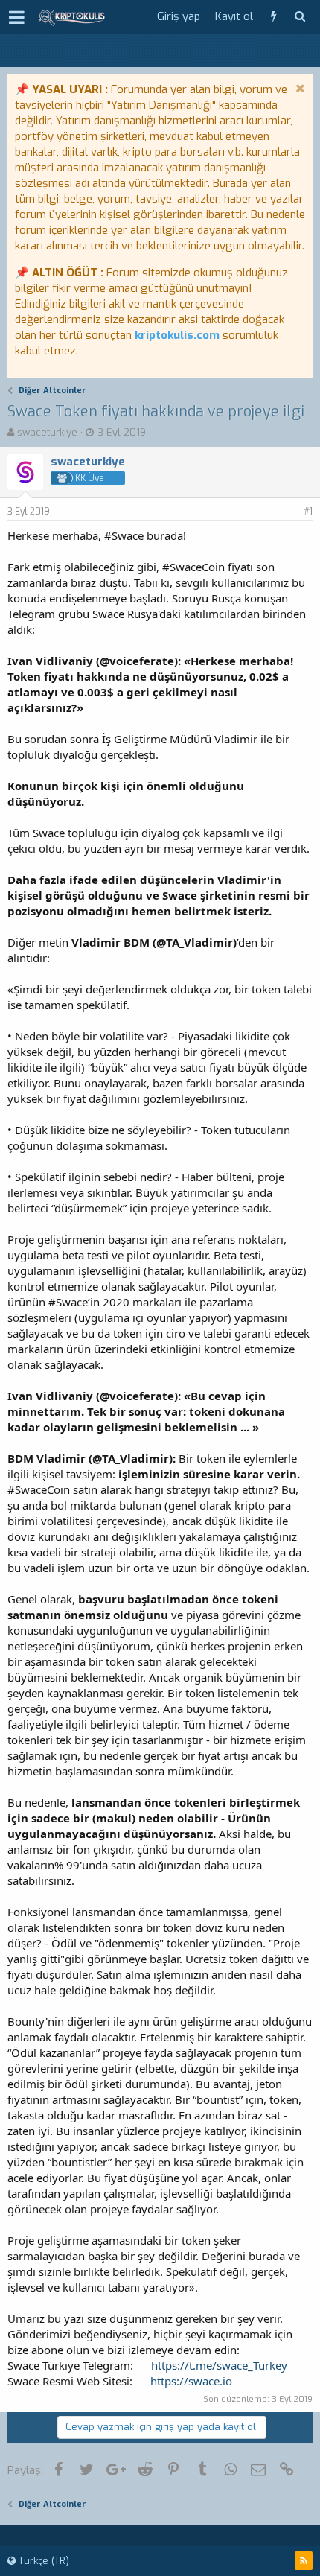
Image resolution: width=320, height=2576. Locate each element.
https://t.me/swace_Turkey (219, 2365)
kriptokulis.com (177, 335)
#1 (308, 512)
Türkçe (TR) (42, 2561)
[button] (17, 17)
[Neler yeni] (273, 17)
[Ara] (300, 17)
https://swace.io (191, 2381)
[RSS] (304, 2561)
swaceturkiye (47, 432)
